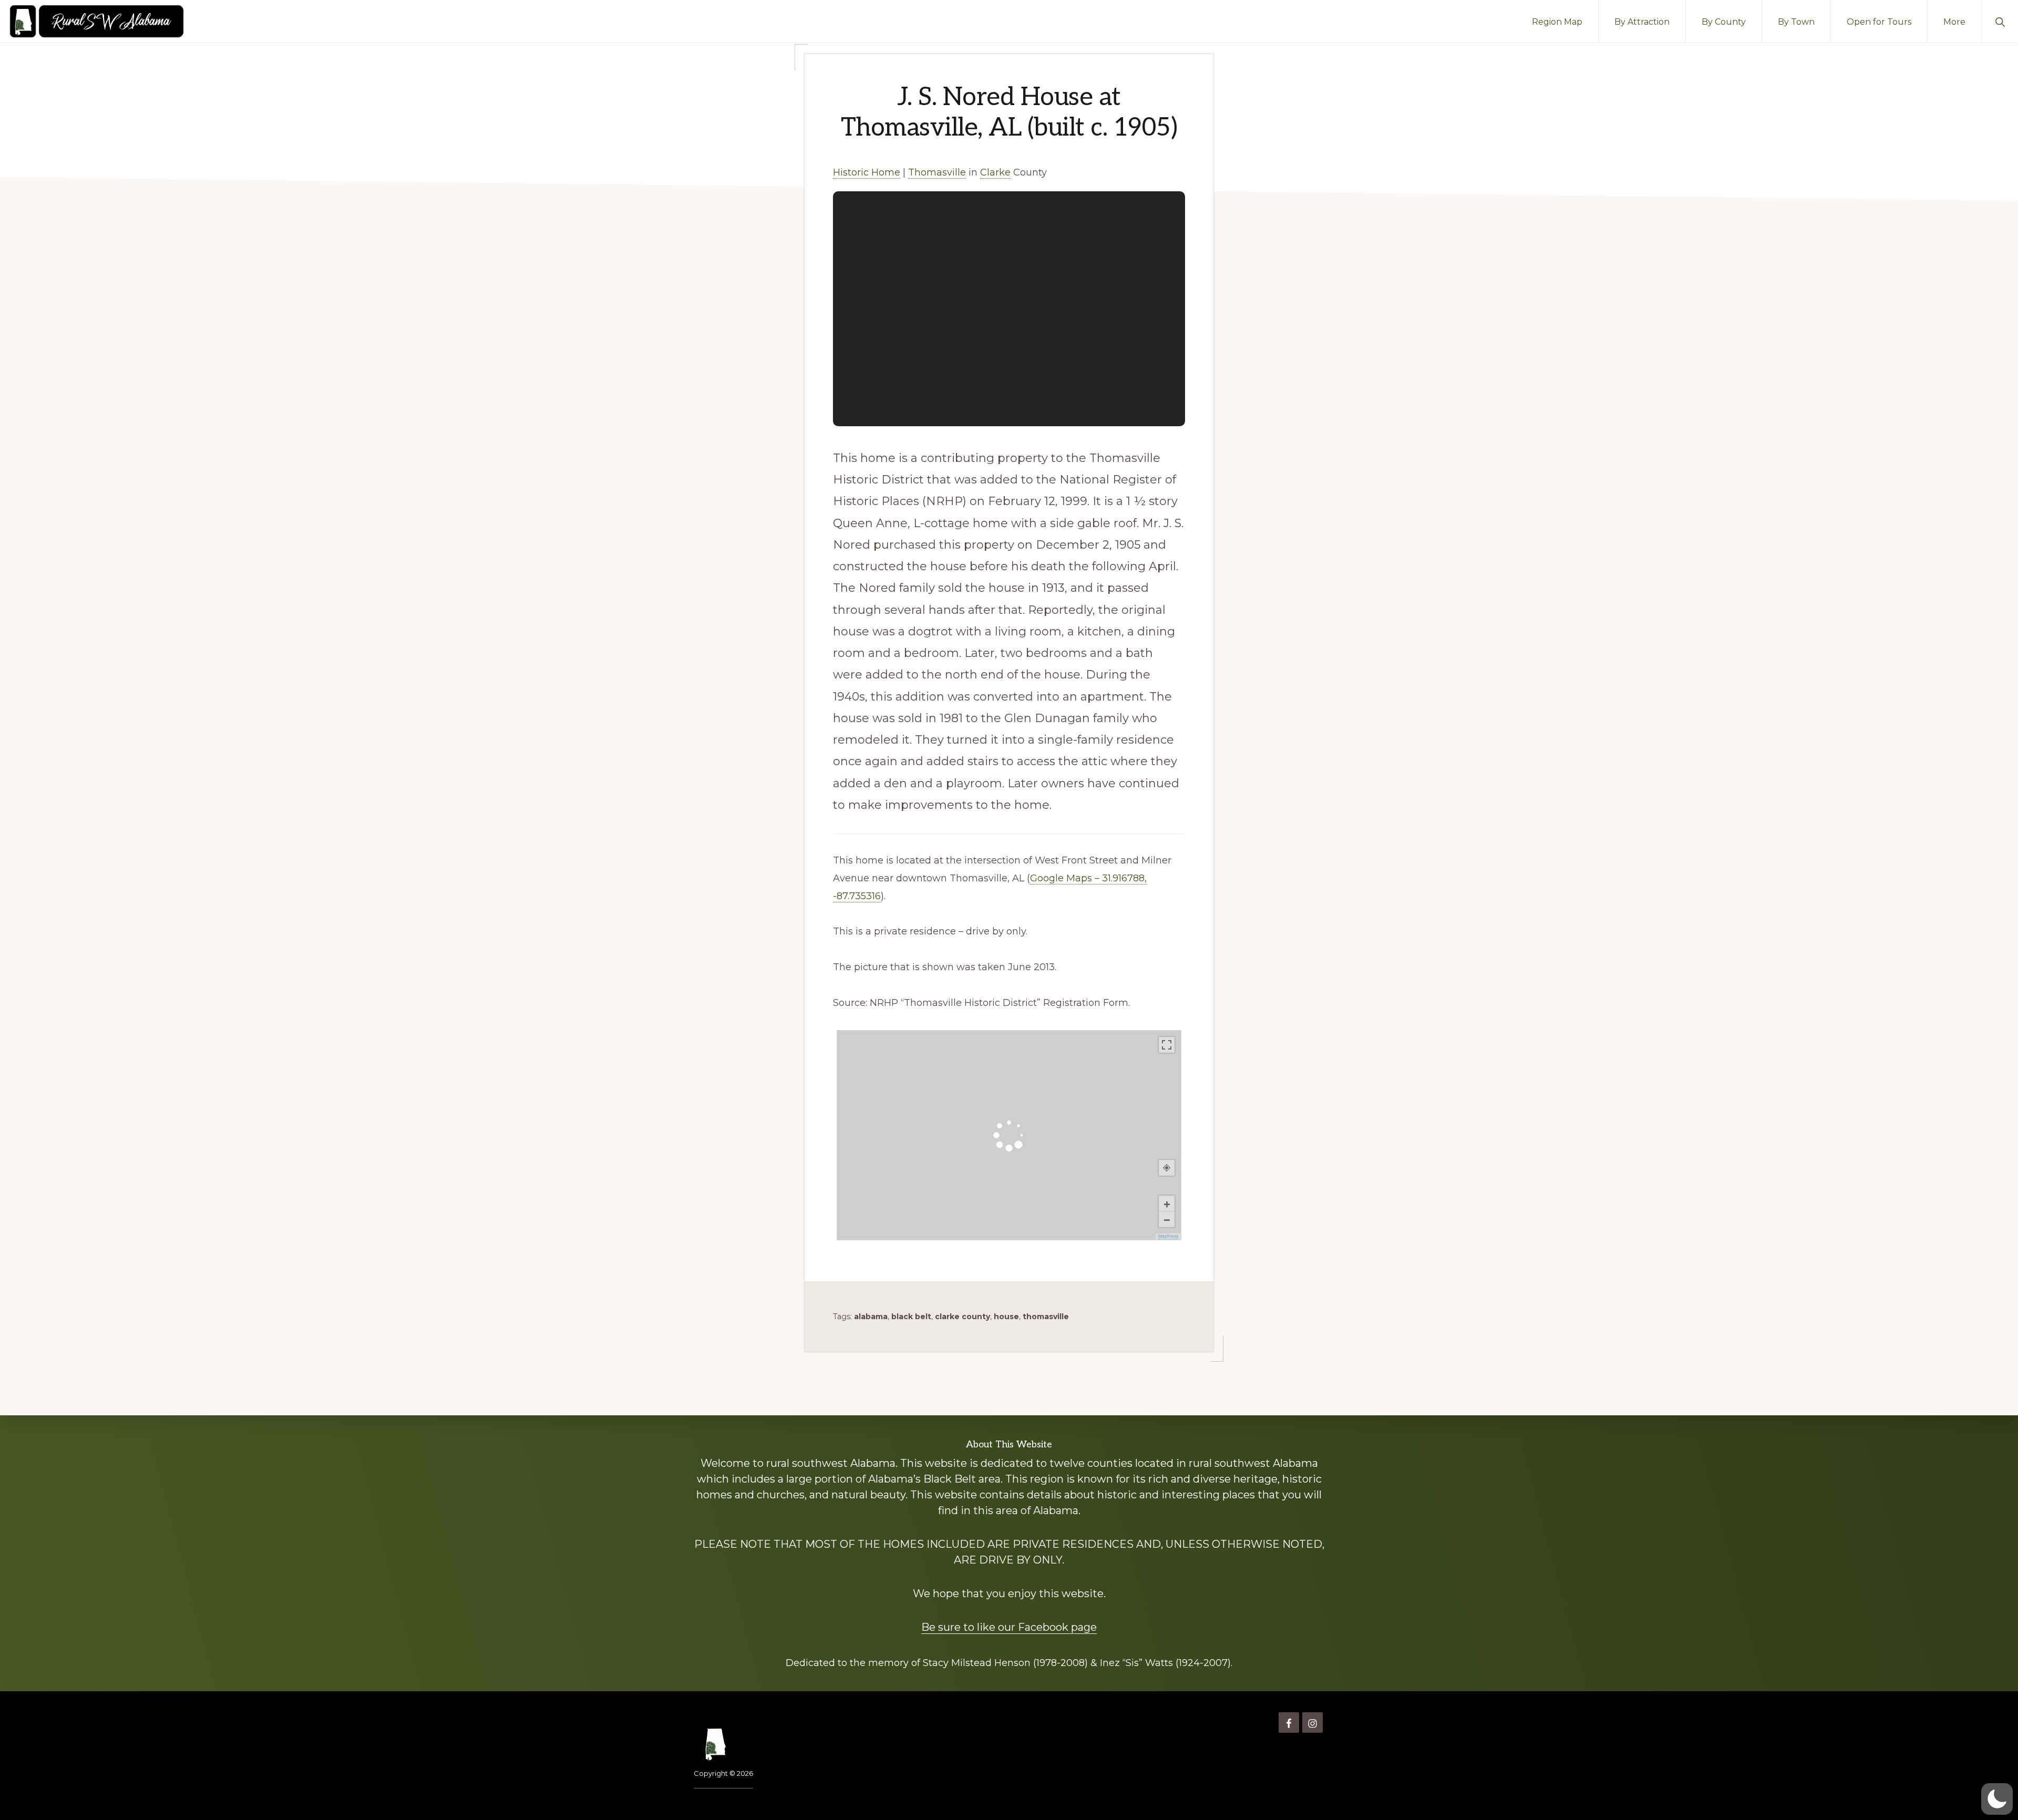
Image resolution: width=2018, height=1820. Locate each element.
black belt (911, 1317)
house (1006, 1317)
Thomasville (937, 172)
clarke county (962, 1317)
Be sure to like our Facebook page (1009, 1627)
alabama (871, 1317)
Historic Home (867, 172)
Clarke (995, 172)
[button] (2000, 21)
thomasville (1046, 1317)
